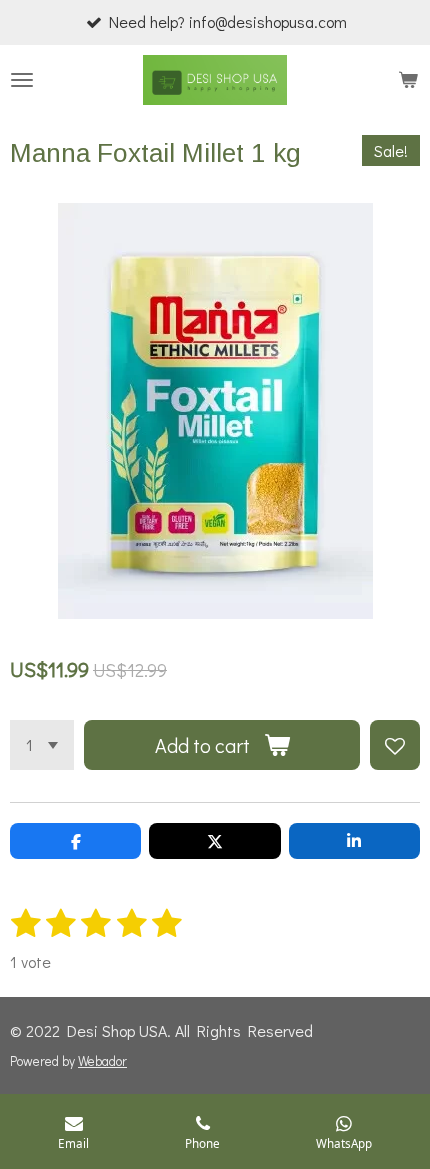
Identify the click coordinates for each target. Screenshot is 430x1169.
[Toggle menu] (22, 80)
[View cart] (408, 80)
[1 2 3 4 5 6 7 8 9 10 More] (42, 745)
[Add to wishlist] (395, 745)
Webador (102, 1061)
